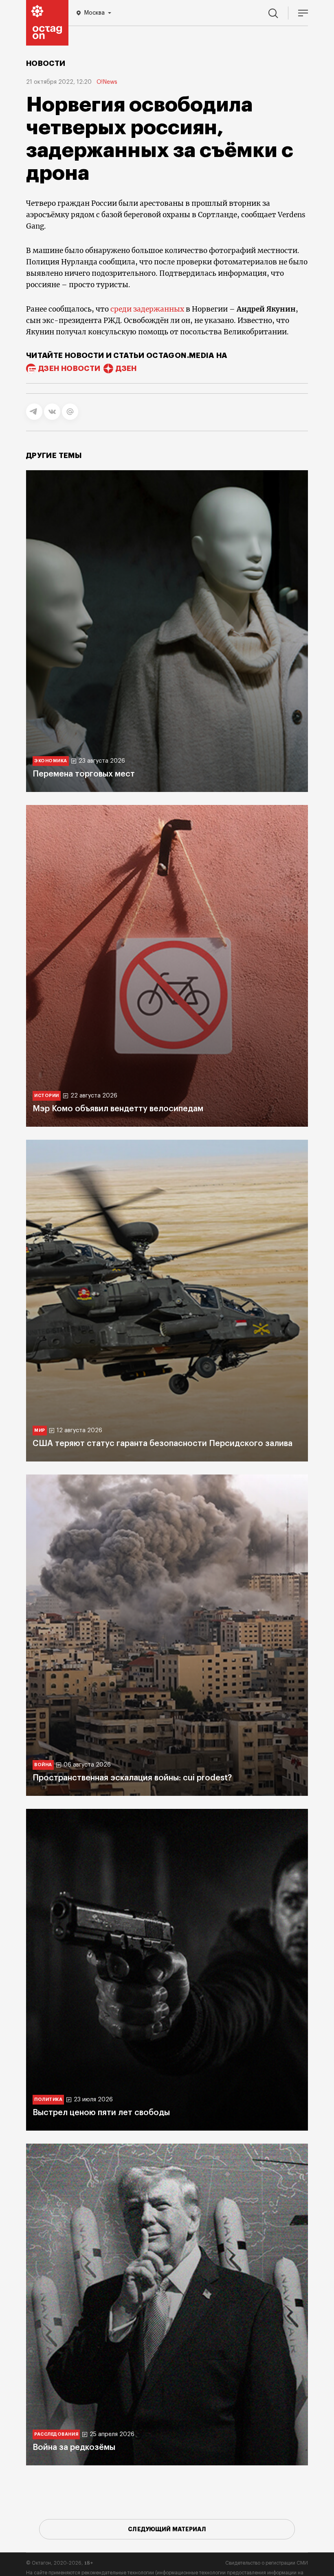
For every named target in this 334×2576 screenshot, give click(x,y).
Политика (48, 2099)
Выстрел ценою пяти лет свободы (101, 2113)
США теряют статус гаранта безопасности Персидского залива (163, 1444)
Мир (40, 1430)
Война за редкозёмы (74, 2447)
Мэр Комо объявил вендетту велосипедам (118, 1109)
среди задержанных (146, 309)
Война (43, 1765)
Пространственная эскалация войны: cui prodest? (132, 1778)
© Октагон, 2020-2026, (60, 2563)
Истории (47, 1096)
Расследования (56, 2434)
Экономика (51, 761)
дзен (126, 369)
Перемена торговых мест (84, 774)
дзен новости (69, 369)
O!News (107, 82)
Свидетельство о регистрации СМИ (267, 2563)
